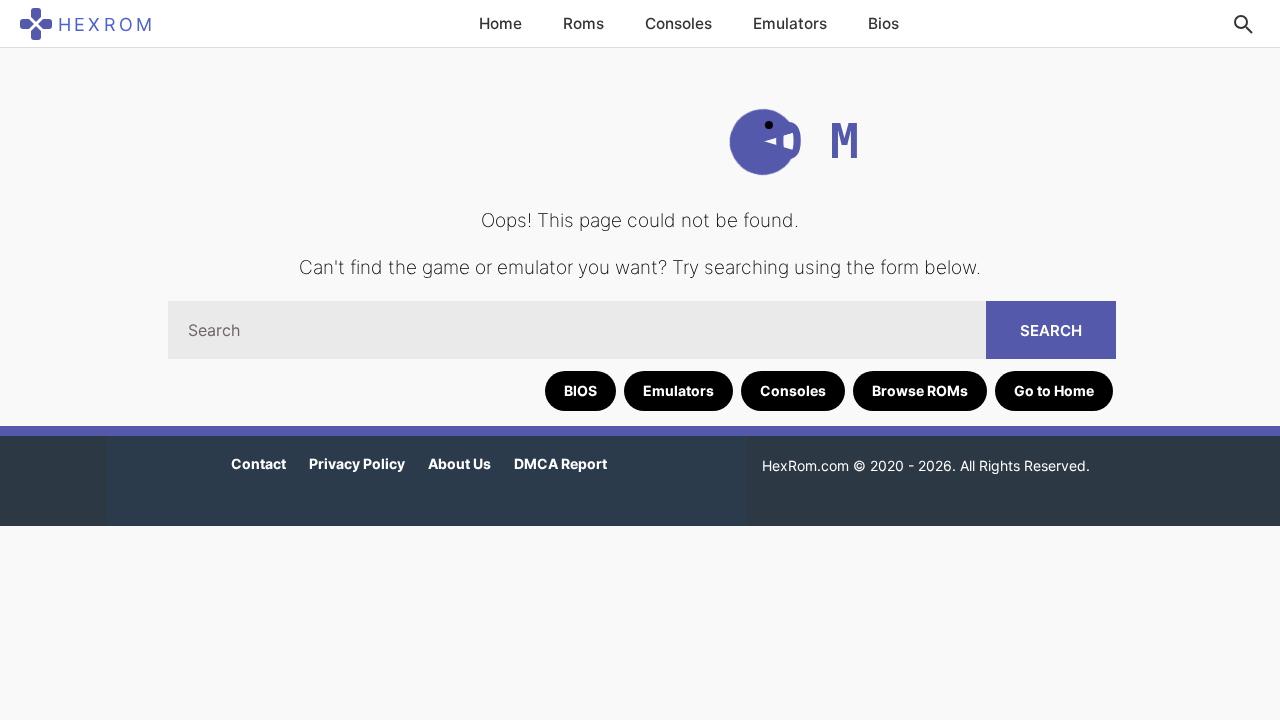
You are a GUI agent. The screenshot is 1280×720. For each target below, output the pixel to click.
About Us (459, 463)
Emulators (790, 23)
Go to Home (1054, 390)
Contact (258, 463)
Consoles (678, 23)
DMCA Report (560, 463)
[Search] (1243, 24)
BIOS (580, 390)
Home (500, 23)
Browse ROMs (920, 390)
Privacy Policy (357, 463)
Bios (883, 23)
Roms (583, 23)
